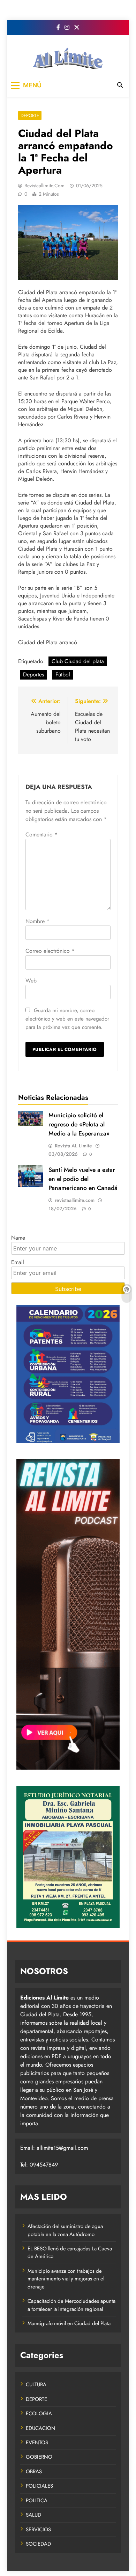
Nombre (37, 921)
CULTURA (36, 2385)
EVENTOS (37, 2443)
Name (18, 1238)
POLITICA (37, 2501)
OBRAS (34, 2472)
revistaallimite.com (44, 186)
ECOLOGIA (39, 2414)
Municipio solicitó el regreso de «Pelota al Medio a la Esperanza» (79, 1124)
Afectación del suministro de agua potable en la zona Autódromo (65, 2230)
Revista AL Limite (73, 1146)
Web (31, 981)
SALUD (33, 2515)
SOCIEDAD (38, 2544)
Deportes (33, 674)
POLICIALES (39, 2486)
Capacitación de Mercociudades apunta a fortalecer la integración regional (71, 2305)
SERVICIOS (38, 2530)
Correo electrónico (50, 951)
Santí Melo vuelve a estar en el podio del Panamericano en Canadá (83, 1179)
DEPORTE (30, 115)
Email (18, 1262)
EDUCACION (41, 2428)
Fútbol (63, 674)
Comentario (41, 835)
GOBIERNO (39, 2457)
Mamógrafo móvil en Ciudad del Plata (69, 2323)
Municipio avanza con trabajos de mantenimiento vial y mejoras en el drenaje (66, 2279)
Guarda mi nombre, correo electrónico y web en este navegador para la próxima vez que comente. (67, 1019)
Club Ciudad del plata (78, 661)
